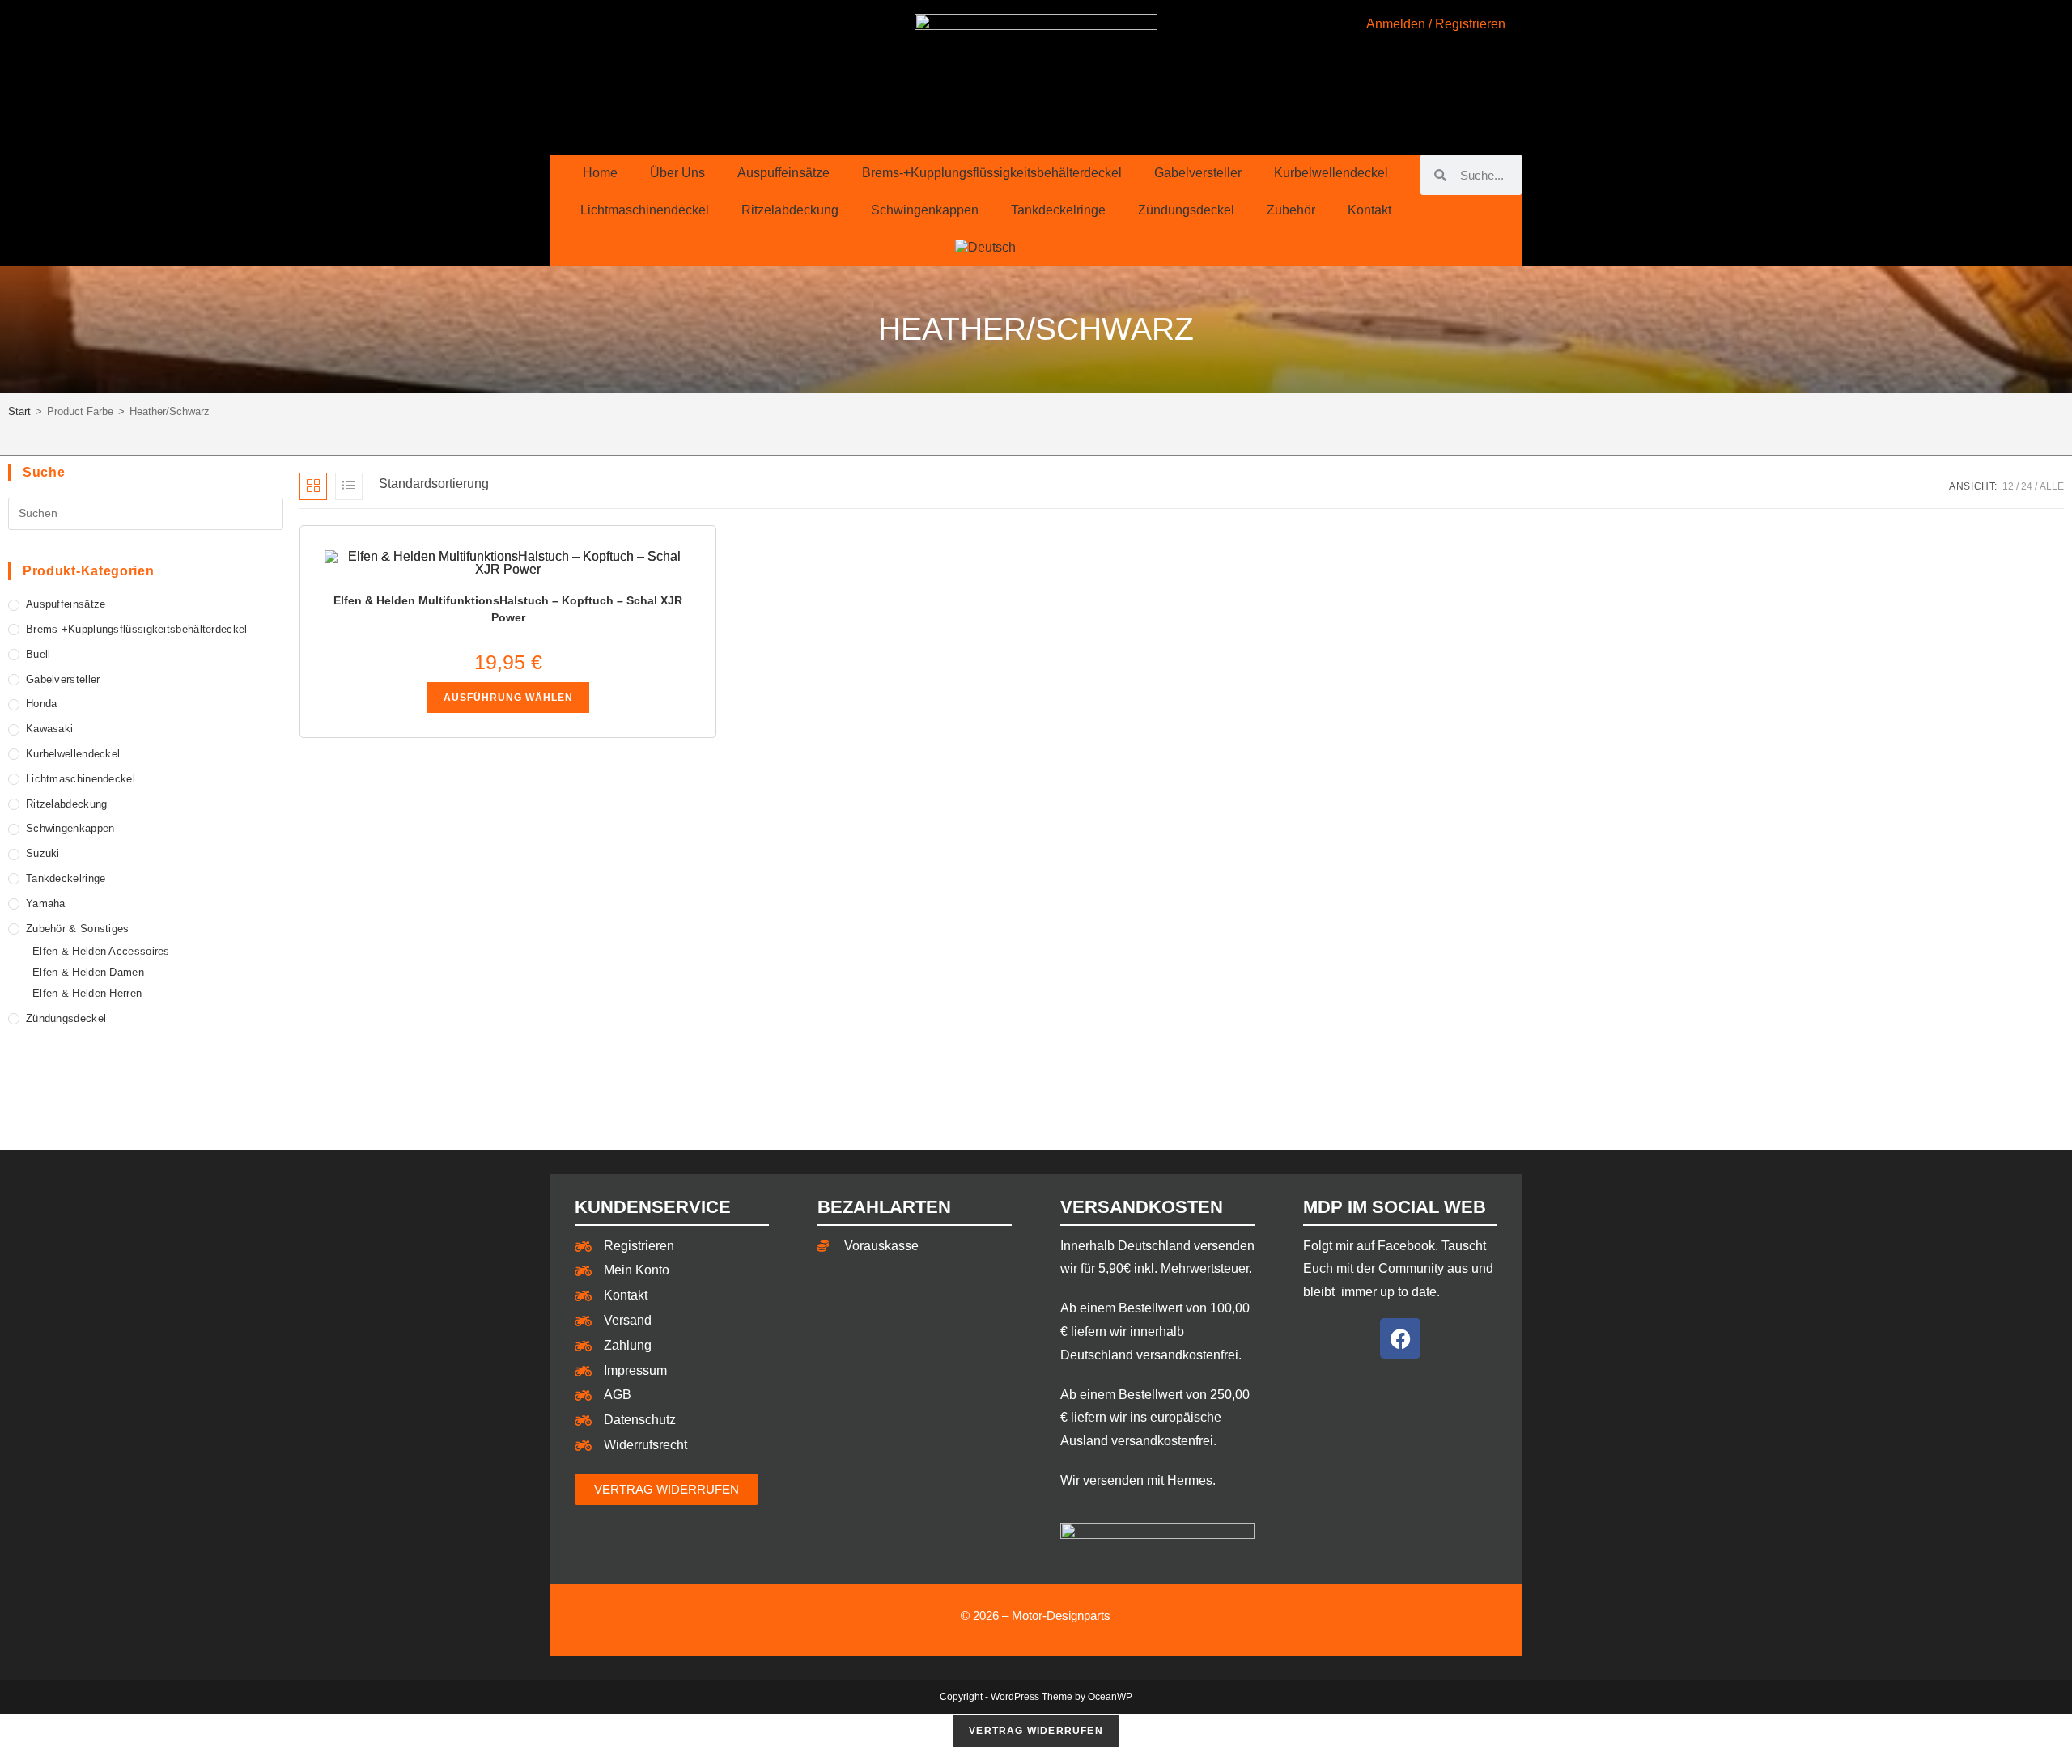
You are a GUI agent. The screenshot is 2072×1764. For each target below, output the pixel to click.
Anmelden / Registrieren (1436, 24)
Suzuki (43, 853)
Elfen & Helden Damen (88, 972)
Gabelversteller (1198, 173)
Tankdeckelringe (1058, 210)
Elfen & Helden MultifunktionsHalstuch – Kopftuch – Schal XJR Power (508, 609)
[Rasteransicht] (313, 486)
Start (19, 411)
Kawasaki (49, 729)
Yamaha (46, 903)
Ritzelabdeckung (790, 210)
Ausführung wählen (508, 698)
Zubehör (1291, 210)
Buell (38, 654)
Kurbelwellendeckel (1331, 173)
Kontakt (1369, 210)
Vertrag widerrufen (1036, 1731)
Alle (2052, 486)
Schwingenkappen (925, 210)
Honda (42, 704)
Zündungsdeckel (1186, 210)
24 (2027, 486)
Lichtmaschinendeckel (645, 210)
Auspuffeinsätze (783, 173)
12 (2008, 486)
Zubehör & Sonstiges (78, 929)
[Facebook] (1400, 1338)
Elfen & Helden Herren (87, 993)
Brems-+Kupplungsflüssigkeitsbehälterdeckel (992, 173)
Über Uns (677, 173)
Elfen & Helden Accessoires (101, 951)
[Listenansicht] (349, 486)
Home (600, 173)
